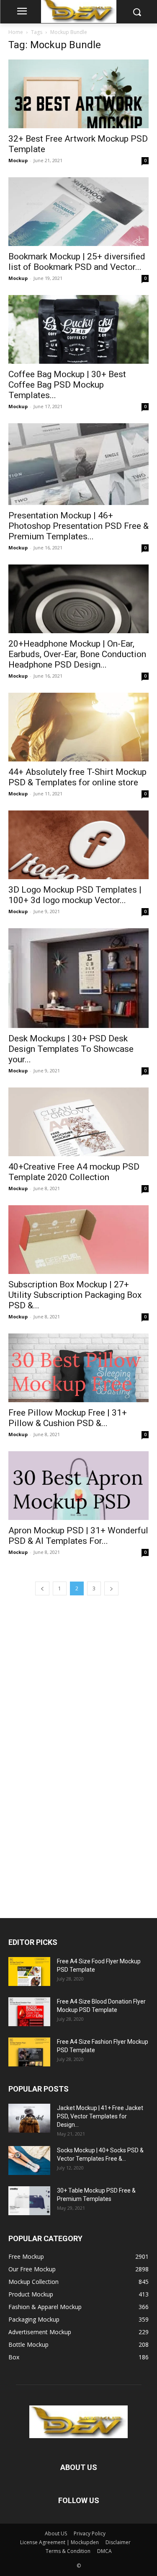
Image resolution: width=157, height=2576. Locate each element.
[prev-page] (42, 1588)
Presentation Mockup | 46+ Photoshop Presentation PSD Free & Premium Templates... (78, 526)
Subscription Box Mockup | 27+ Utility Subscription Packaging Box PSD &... (75, 1295)
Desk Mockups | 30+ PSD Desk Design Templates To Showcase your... (71, 1049)
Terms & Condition (68, 2551)
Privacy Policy (90, 2533)
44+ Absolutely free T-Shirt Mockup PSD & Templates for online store (77, 777)
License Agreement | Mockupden (59, 2542)
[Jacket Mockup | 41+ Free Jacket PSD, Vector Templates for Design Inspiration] (29, 2118)
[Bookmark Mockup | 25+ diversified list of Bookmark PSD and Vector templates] (78, 212)
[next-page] (111, 1588)
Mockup (18, 160)
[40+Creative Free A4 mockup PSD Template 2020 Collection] (78, 1122)
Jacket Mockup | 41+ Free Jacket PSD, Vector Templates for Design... (100, 2116)
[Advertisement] (71, 1755)
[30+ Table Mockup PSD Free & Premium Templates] (29, 2201)
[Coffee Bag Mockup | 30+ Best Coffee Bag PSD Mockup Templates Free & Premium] (78, 329)
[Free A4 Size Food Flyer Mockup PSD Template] (29, 1971)
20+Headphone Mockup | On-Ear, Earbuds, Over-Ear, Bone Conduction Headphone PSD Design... (77, 654)
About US (56, 2533)
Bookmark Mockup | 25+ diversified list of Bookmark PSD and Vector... (77, 262)
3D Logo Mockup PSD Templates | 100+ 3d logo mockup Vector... (75, 895)
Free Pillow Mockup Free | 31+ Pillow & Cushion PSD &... (68, 1418)
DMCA (104, 2551)
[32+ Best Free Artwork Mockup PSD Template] (78, 94)
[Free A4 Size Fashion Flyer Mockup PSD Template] (29, 2052)
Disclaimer (118, 2542)
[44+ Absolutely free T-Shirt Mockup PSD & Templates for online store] (78, 727)
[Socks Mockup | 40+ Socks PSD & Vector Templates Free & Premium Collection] (29, 2160)
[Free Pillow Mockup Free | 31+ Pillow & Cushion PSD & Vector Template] (78, 1368)
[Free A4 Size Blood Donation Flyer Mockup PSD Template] (29, 2012)
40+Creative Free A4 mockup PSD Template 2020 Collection (74, 1172)
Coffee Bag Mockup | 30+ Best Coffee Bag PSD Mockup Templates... (67, 385)
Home (16, 32)
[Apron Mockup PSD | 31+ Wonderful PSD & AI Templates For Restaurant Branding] (78, 1486)
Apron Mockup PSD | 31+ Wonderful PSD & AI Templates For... (78, 1536)
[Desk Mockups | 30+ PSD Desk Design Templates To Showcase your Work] (78, 978)
